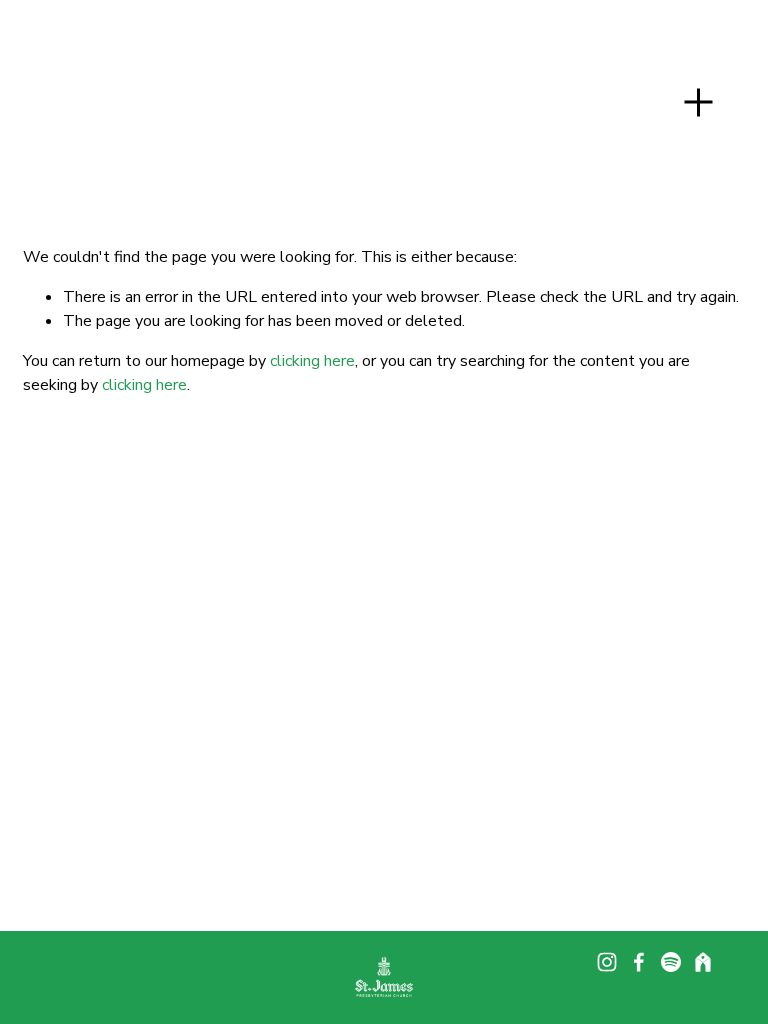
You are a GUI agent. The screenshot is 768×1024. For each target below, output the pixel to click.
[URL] (703, 962)
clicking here (312, 361)
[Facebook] (639, 962)
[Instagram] (607, 962)
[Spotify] (671, 962)
